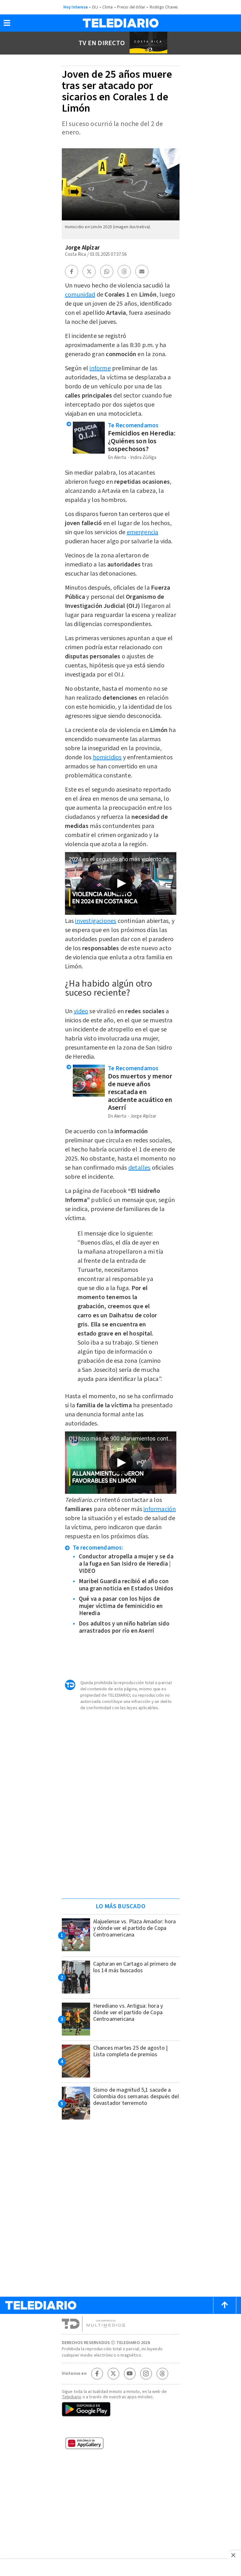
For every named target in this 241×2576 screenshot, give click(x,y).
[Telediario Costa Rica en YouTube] (130, 2373)
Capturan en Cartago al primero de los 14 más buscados (135, 1967)
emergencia (143, 532)
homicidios (107, 757)
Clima (107, 7)
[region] (120, 1854)
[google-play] (121, 2410)
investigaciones (96, 921)
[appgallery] (121, 2445)
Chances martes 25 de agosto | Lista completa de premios (131, 2051)
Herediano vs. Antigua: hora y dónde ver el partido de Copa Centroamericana (128, 2012)
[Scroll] (225, 2305)
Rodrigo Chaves (164, 7)
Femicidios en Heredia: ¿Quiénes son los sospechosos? (142, 441)
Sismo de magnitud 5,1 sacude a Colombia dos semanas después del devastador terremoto (136, 2097)
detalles (139, 1168)
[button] (7, 25)
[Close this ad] (235, 2555)
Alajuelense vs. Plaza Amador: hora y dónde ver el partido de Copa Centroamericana (135, 1928)
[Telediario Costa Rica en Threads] (162, 2373)
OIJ (95, 7)
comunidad (80, 295)
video (81, 1011)
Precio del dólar (131, 7)
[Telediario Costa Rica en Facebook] (97, 2373)
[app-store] (121, 2428)
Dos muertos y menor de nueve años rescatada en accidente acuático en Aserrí (140, 1092)
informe (100, 368)
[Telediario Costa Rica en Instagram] (146, 2373)
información (160, 1509)
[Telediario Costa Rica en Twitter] (113, 2373)
